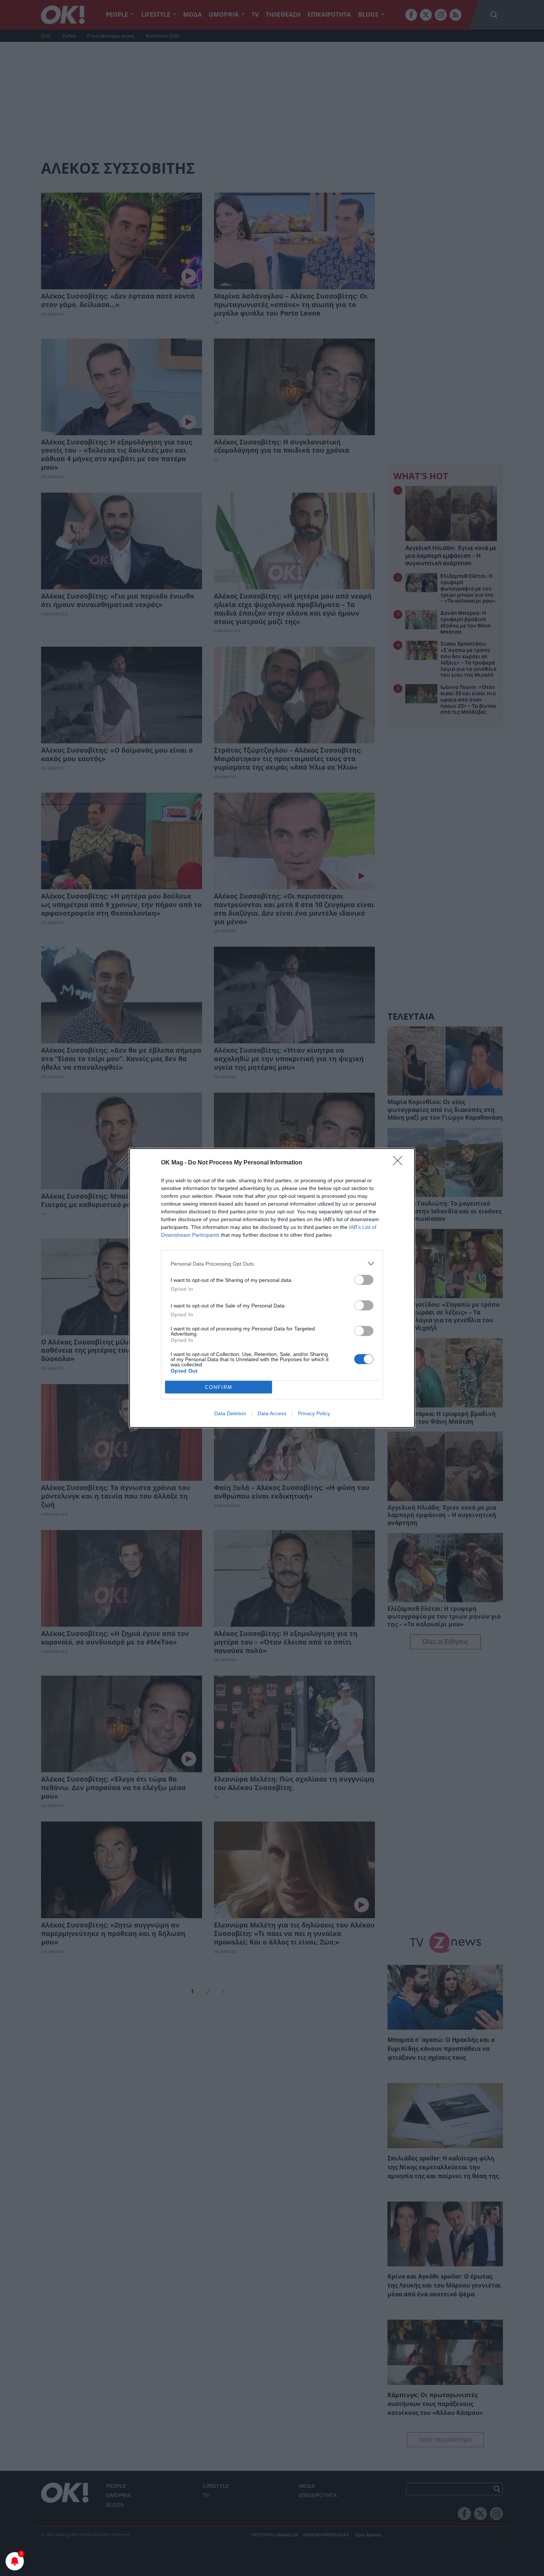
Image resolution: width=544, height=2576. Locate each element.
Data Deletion (230, 1413)
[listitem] (272, 1264)
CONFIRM (219, 1387)
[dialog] (272, 1288)
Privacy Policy (314, 1413)
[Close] (400, 1163)
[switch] (364, 1280)
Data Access (272, 1413)
